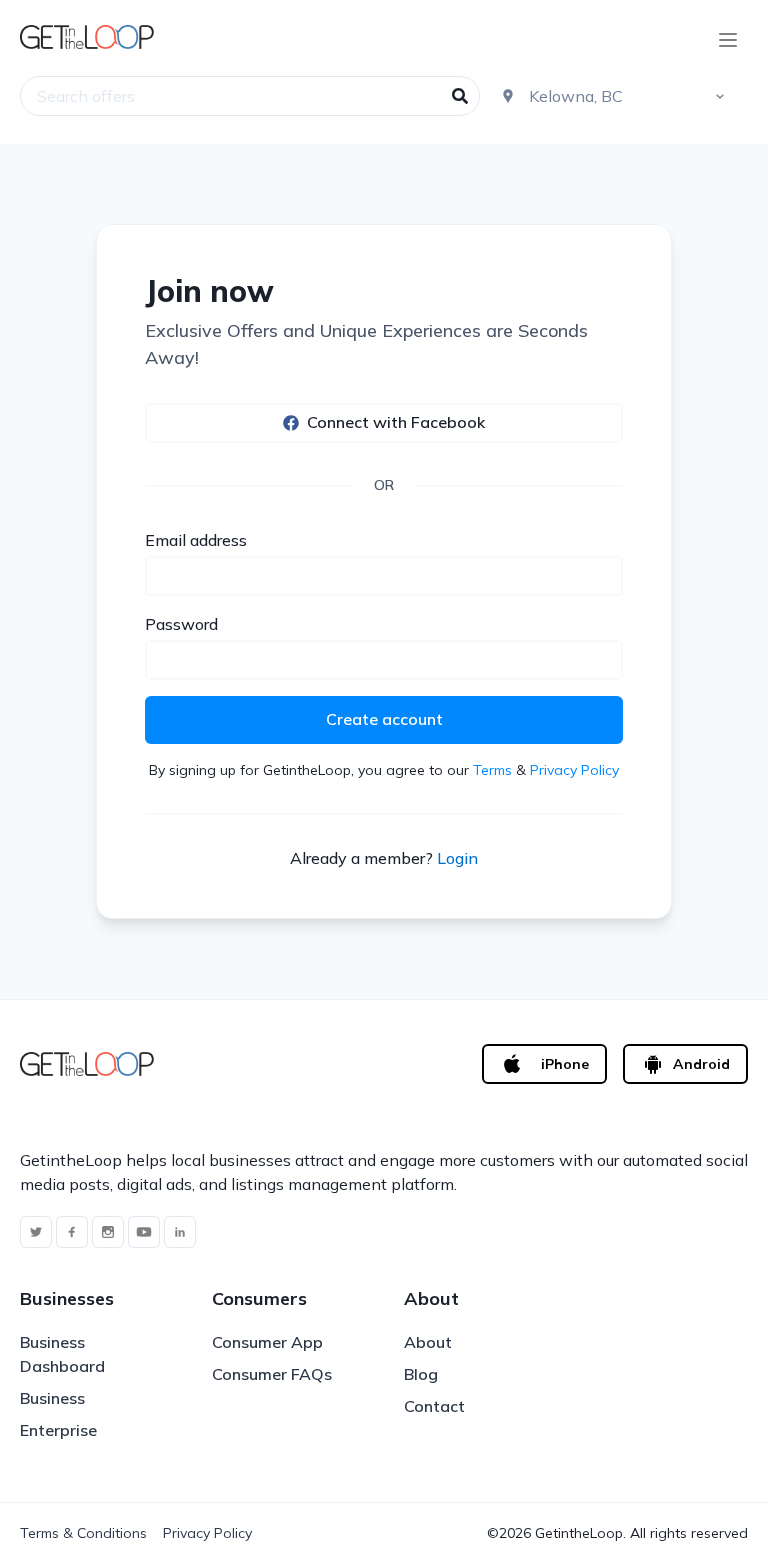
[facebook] (72, 1232)
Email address (196, 540)
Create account (384, 719)
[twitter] (36, 1232)
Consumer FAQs (272, 1374)
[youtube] (144, 1232)
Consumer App (267, 1342)
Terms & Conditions (83, 1533)
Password (181, 624)
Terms (492, 770)
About (428, 1342)
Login (457, 858)
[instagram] (108, 1232)
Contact (434, 1406)
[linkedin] (180, 1232)
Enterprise (58, 1430)
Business (52, 1398)
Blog (421, 1374)
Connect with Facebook (396, 422)
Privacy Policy (574, 770)
